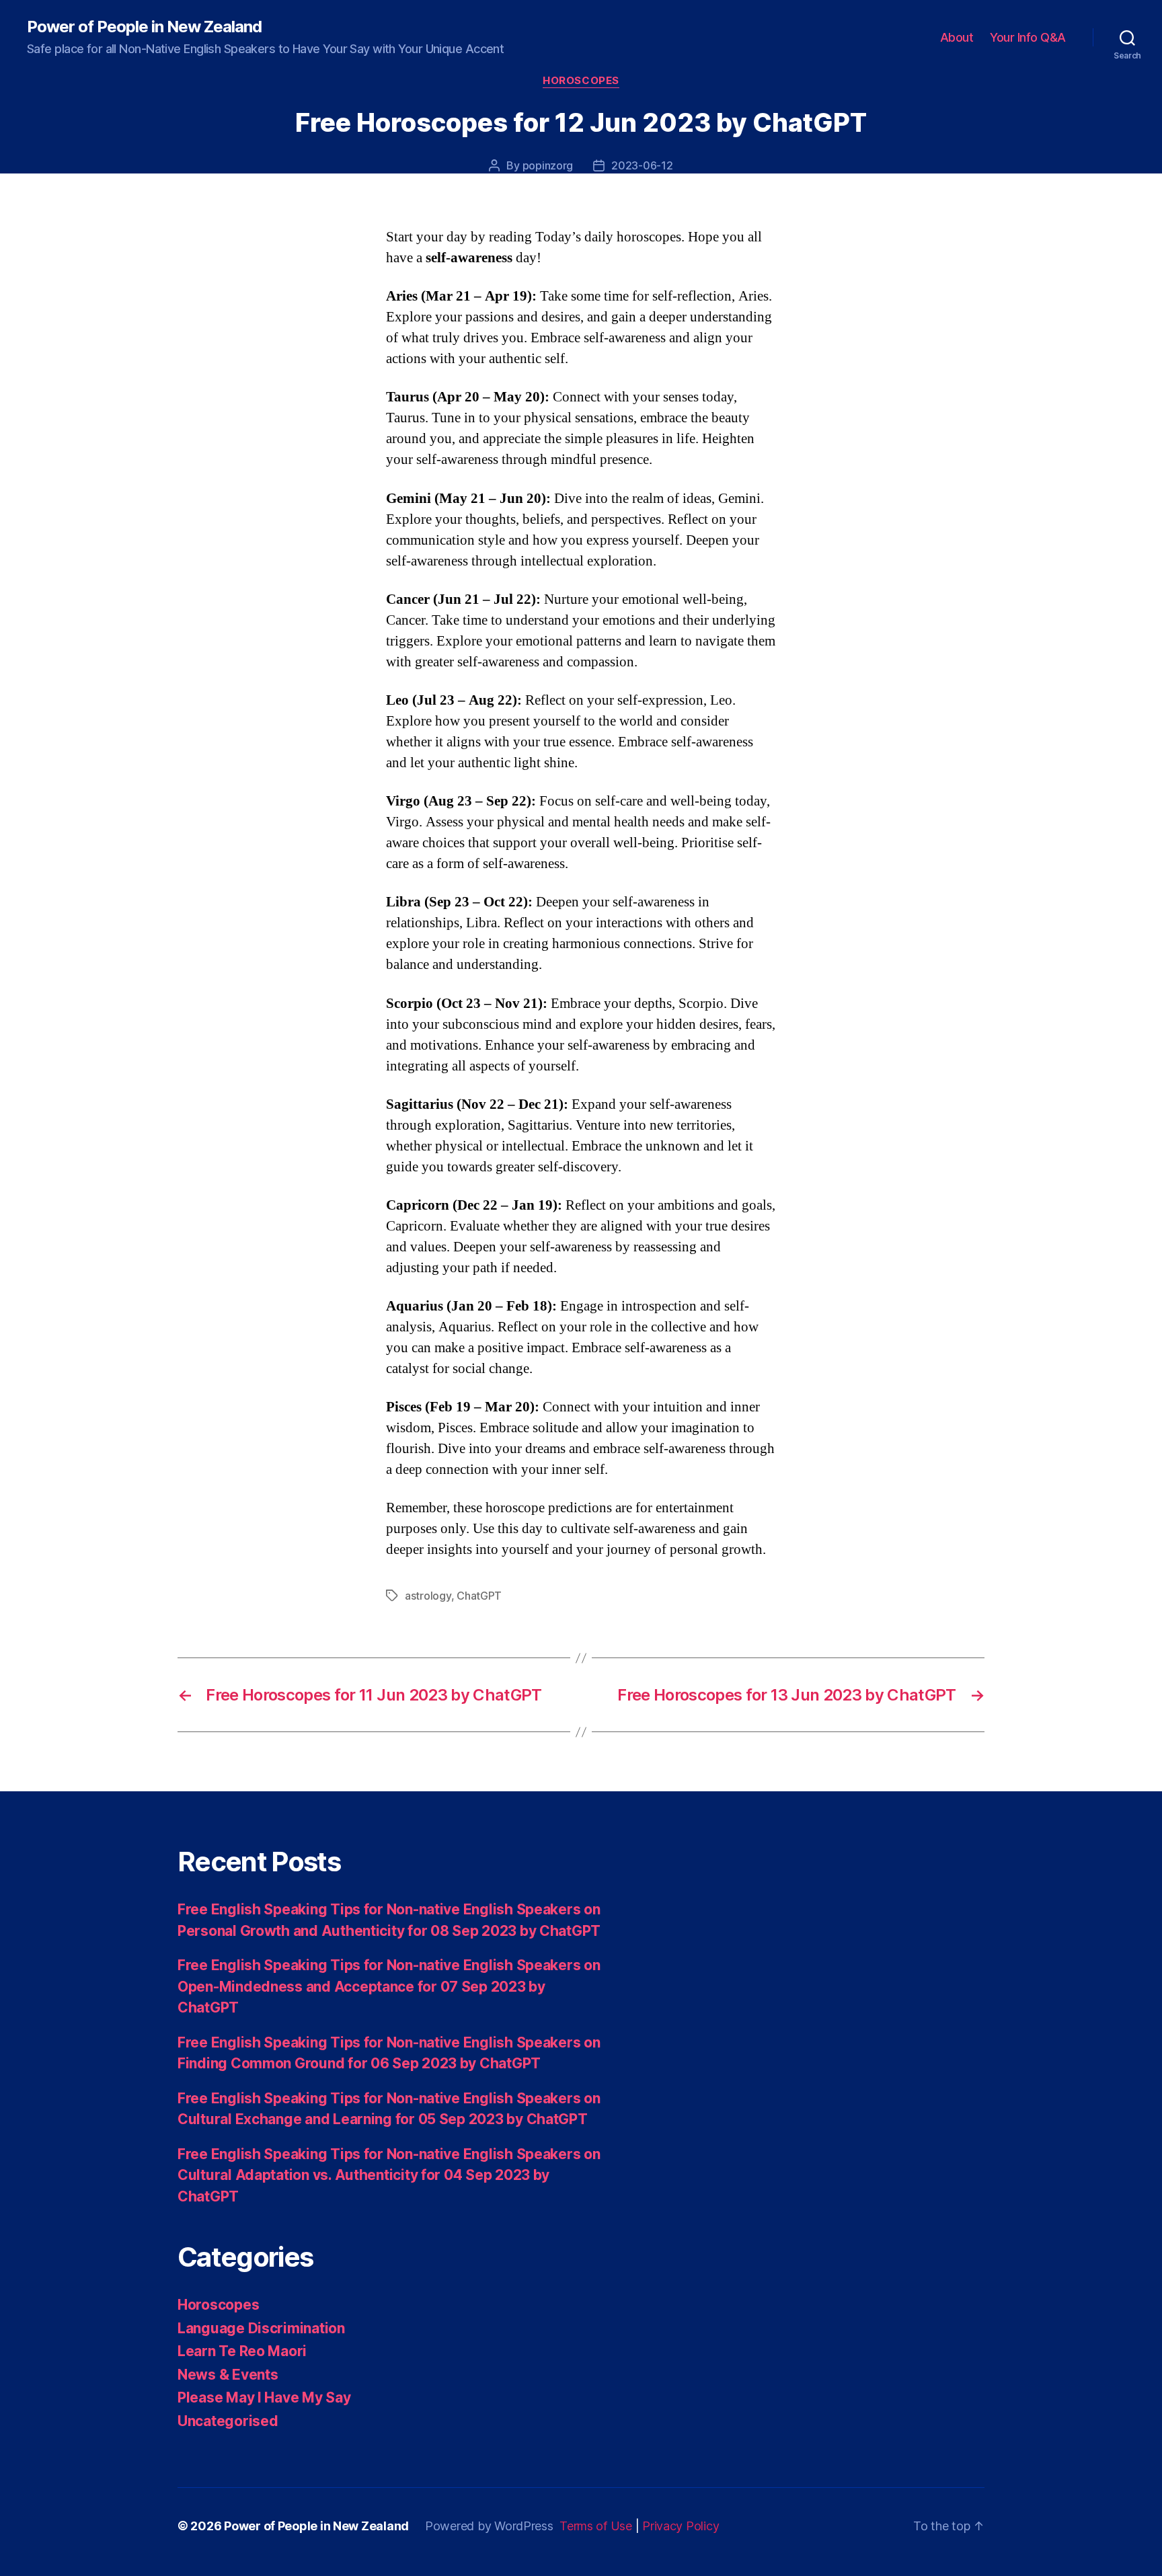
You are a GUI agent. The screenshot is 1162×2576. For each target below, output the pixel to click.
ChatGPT (479, 1596)
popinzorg (548, 165)
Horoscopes (581, 81)
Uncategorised (228, 2421)
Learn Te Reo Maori (242, 2351)
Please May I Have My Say (264, 2397)
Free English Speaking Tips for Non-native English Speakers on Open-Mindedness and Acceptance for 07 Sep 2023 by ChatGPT (389, 1986)
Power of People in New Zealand (144, 27)
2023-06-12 (642, 165)
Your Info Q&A (1028, 37)
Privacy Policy (681, 2526)
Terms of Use (596, 2526)
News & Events (228, 2375)
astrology (428, 1596)
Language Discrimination (261, 2328)
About (957, 37)
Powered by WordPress (489, 2526)
